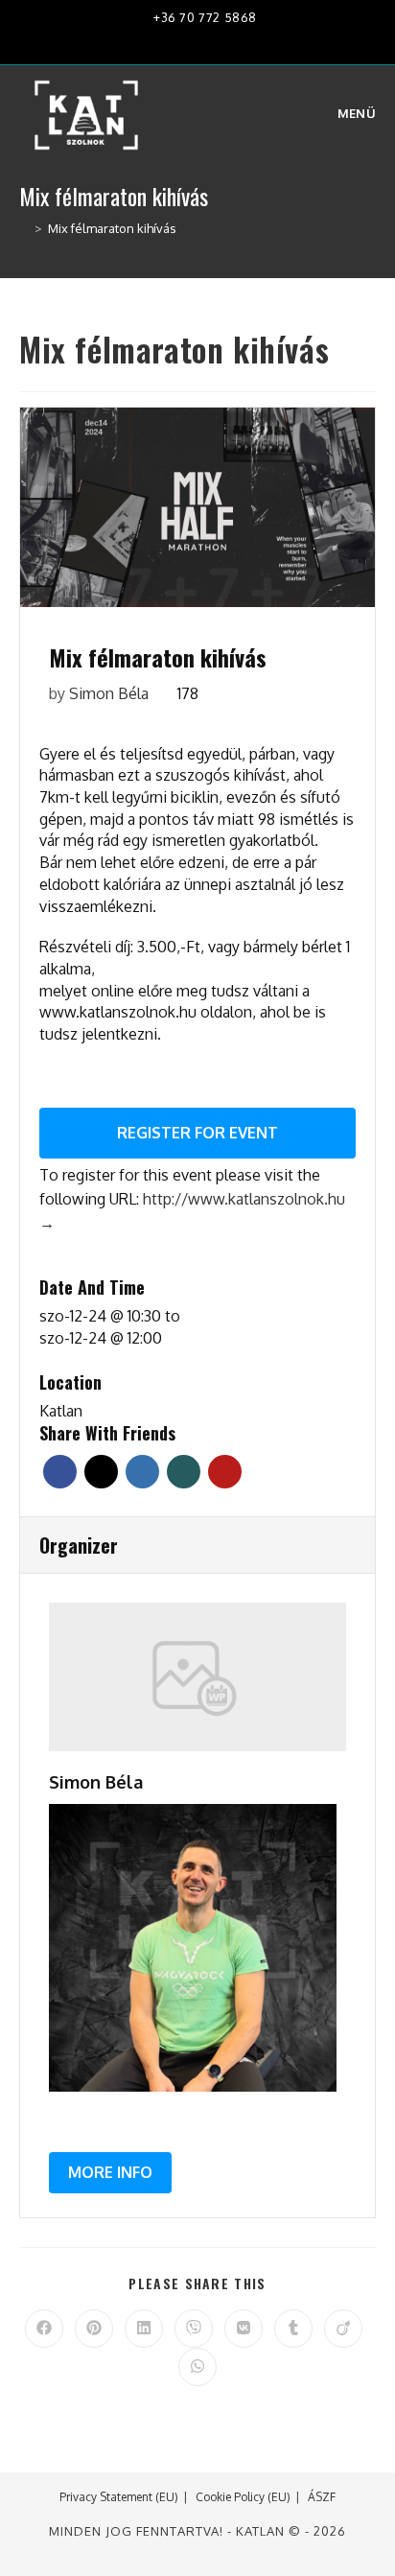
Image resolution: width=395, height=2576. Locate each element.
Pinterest (225, 1472)
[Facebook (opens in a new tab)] (156, 40)
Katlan (61, 1411)
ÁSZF (322, 2497)
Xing (184, 1472)
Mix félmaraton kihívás (112, 228)
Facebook (60, 1472)
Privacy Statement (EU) (119, 2497)
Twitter (101, 1472)
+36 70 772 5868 (204, 17)
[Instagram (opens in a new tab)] (186, 40)
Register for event (197, 1133)
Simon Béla (109, 693)
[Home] (24, 228)
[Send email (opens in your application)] (242, 40)
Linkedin (142, 1472)
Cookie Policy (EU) (243, 2497)
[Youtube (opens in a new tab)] (215, 40)
